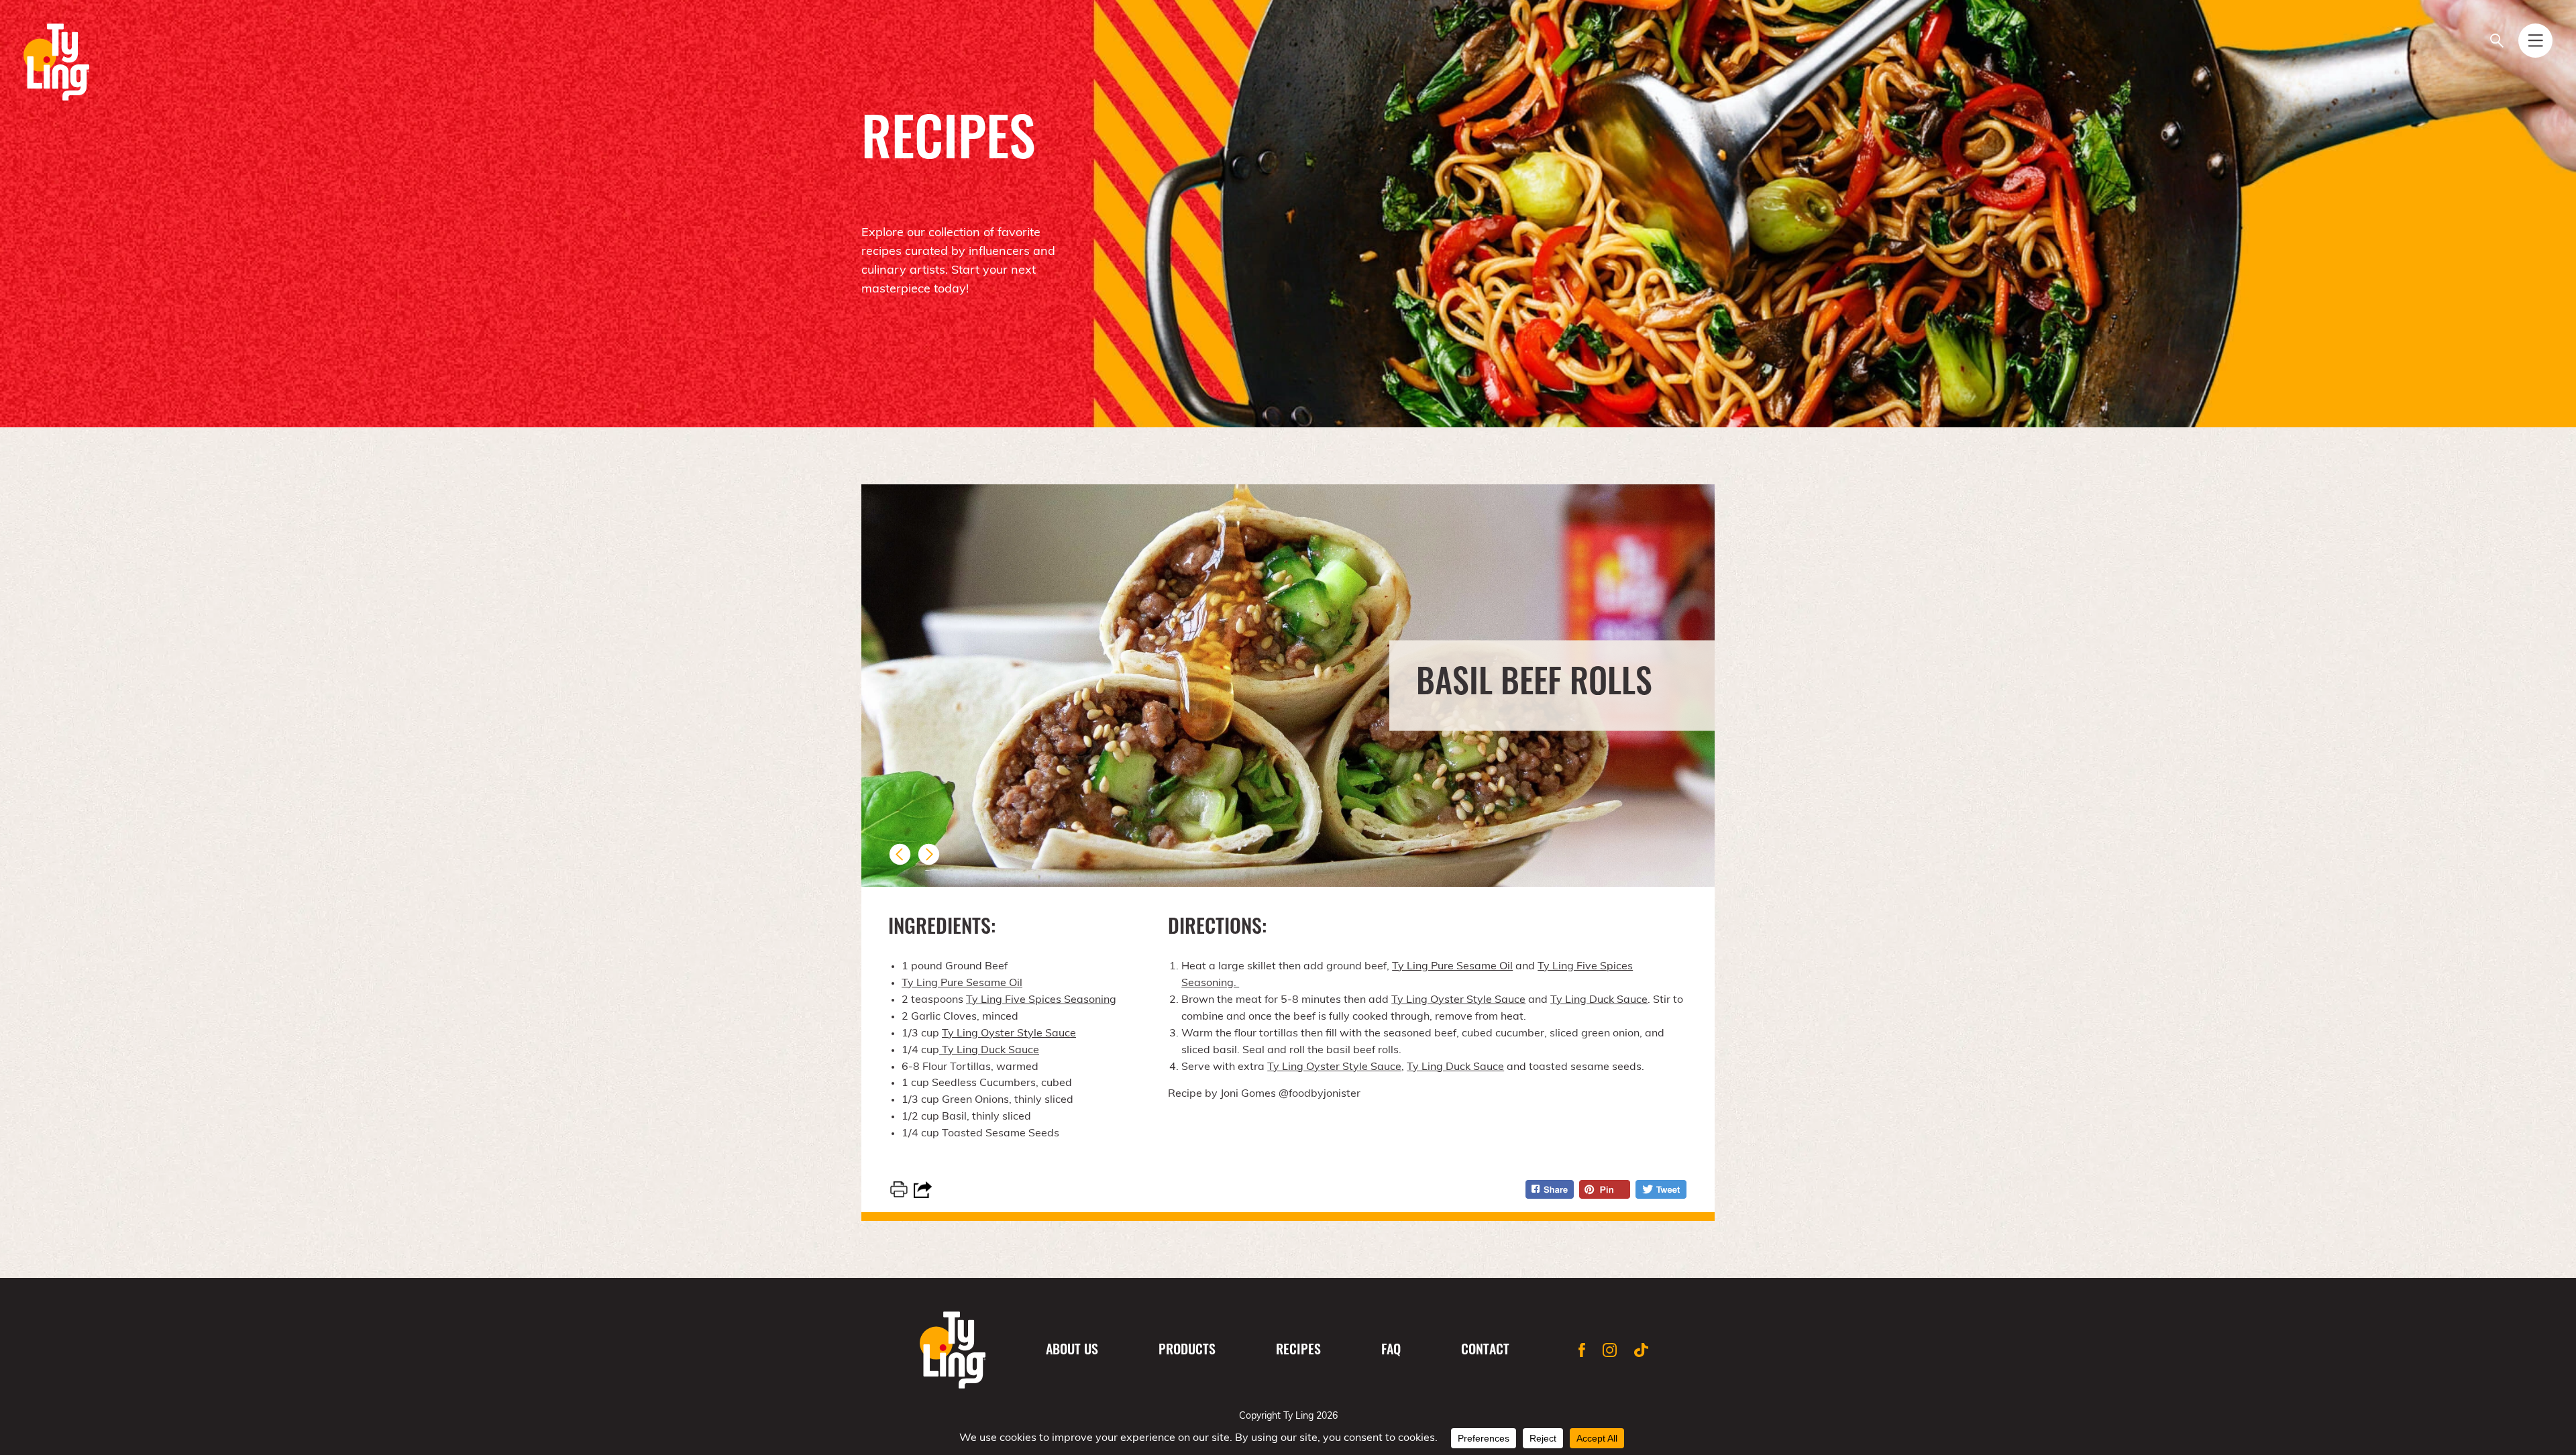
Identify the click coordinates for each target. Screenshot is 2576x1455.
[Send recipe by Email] (923, 1190)
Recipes (1298, 1351)
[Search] (2497, 41)
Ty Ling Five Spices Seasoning (1041, 1000)
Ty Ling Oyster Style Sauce (1009, 1034)
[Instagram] (1610, 1350)
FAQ (1391, 1351)
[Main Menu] (2535, 41)
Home (953, 1350)
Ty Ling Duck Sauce (989, 1050)
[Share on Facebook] (1550, 1189)
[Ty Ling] (56, 62)
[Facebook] (1582, 1350)
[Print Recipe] (899, 1189)
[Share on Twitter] (1661, 1189)
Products (1187, 1351)
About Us (1072, 1351)
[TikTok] (1641, 1350)
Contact (1485, 1351)
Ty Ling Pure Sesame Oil (962, 983)
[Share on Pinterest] (1605, 1189)
